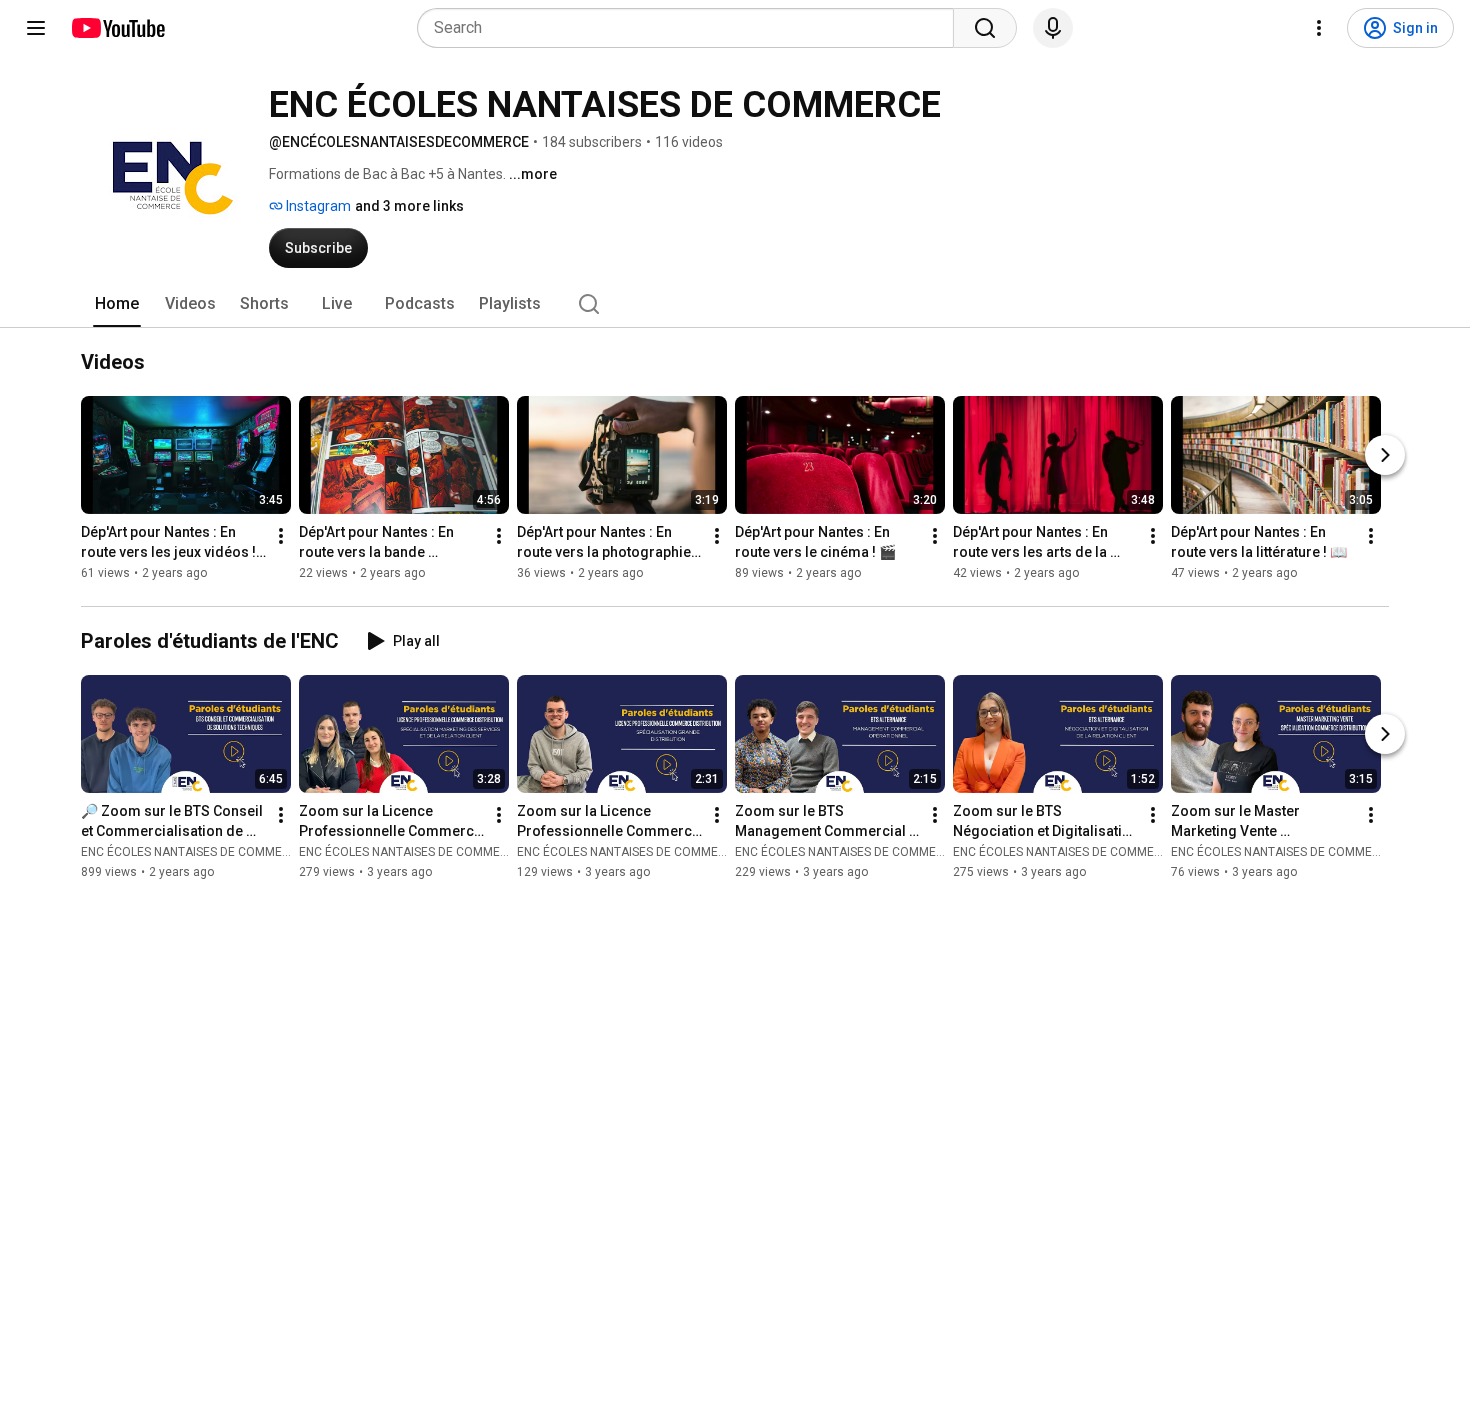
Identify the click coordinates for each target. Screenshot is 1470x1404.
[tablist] (735, 304)
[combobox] (691, 28)
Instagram (317, 206)
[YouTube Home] (117, 28)
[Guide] (36, 28)
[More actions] (281, 536)
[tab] (117, 304)
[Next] (1385, 455)
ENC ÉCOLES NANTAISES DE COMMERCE (193, 852)
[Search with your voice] (1053, 28)
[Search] (985, 28)
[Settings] (1319, 28)
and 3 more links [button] (409, 206)
